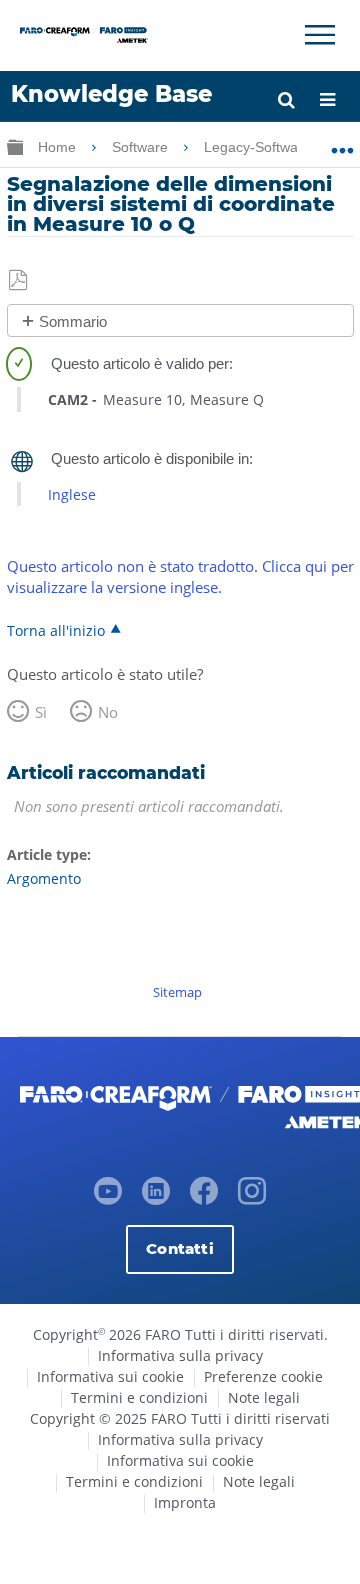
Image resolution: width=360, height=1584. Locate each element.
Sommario (73, 321)
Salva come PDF (19, 281)
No (108, 712)
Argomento (44, 878)
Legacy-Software (259, 147)
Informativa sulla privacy (180, 1355)
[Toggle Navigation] (320, 35)
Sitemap (177, 992)
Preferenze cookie (263, 1376)
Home (59, 147)
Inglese (72, 494)
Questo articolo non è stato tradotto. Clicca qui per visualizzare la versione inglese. (180, 576)
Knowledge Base (111, 94)
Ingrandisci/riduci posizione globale (342, 143)
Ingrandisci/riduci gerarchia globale (15, 146)
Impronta (185, 1502)
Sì (41, 712)
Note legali (264, 1397)
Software (142, 147)
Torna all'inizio (56, 630)
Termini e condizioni (139, 1397)
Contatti (179, 1248)
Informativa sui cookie (110, 1376)
